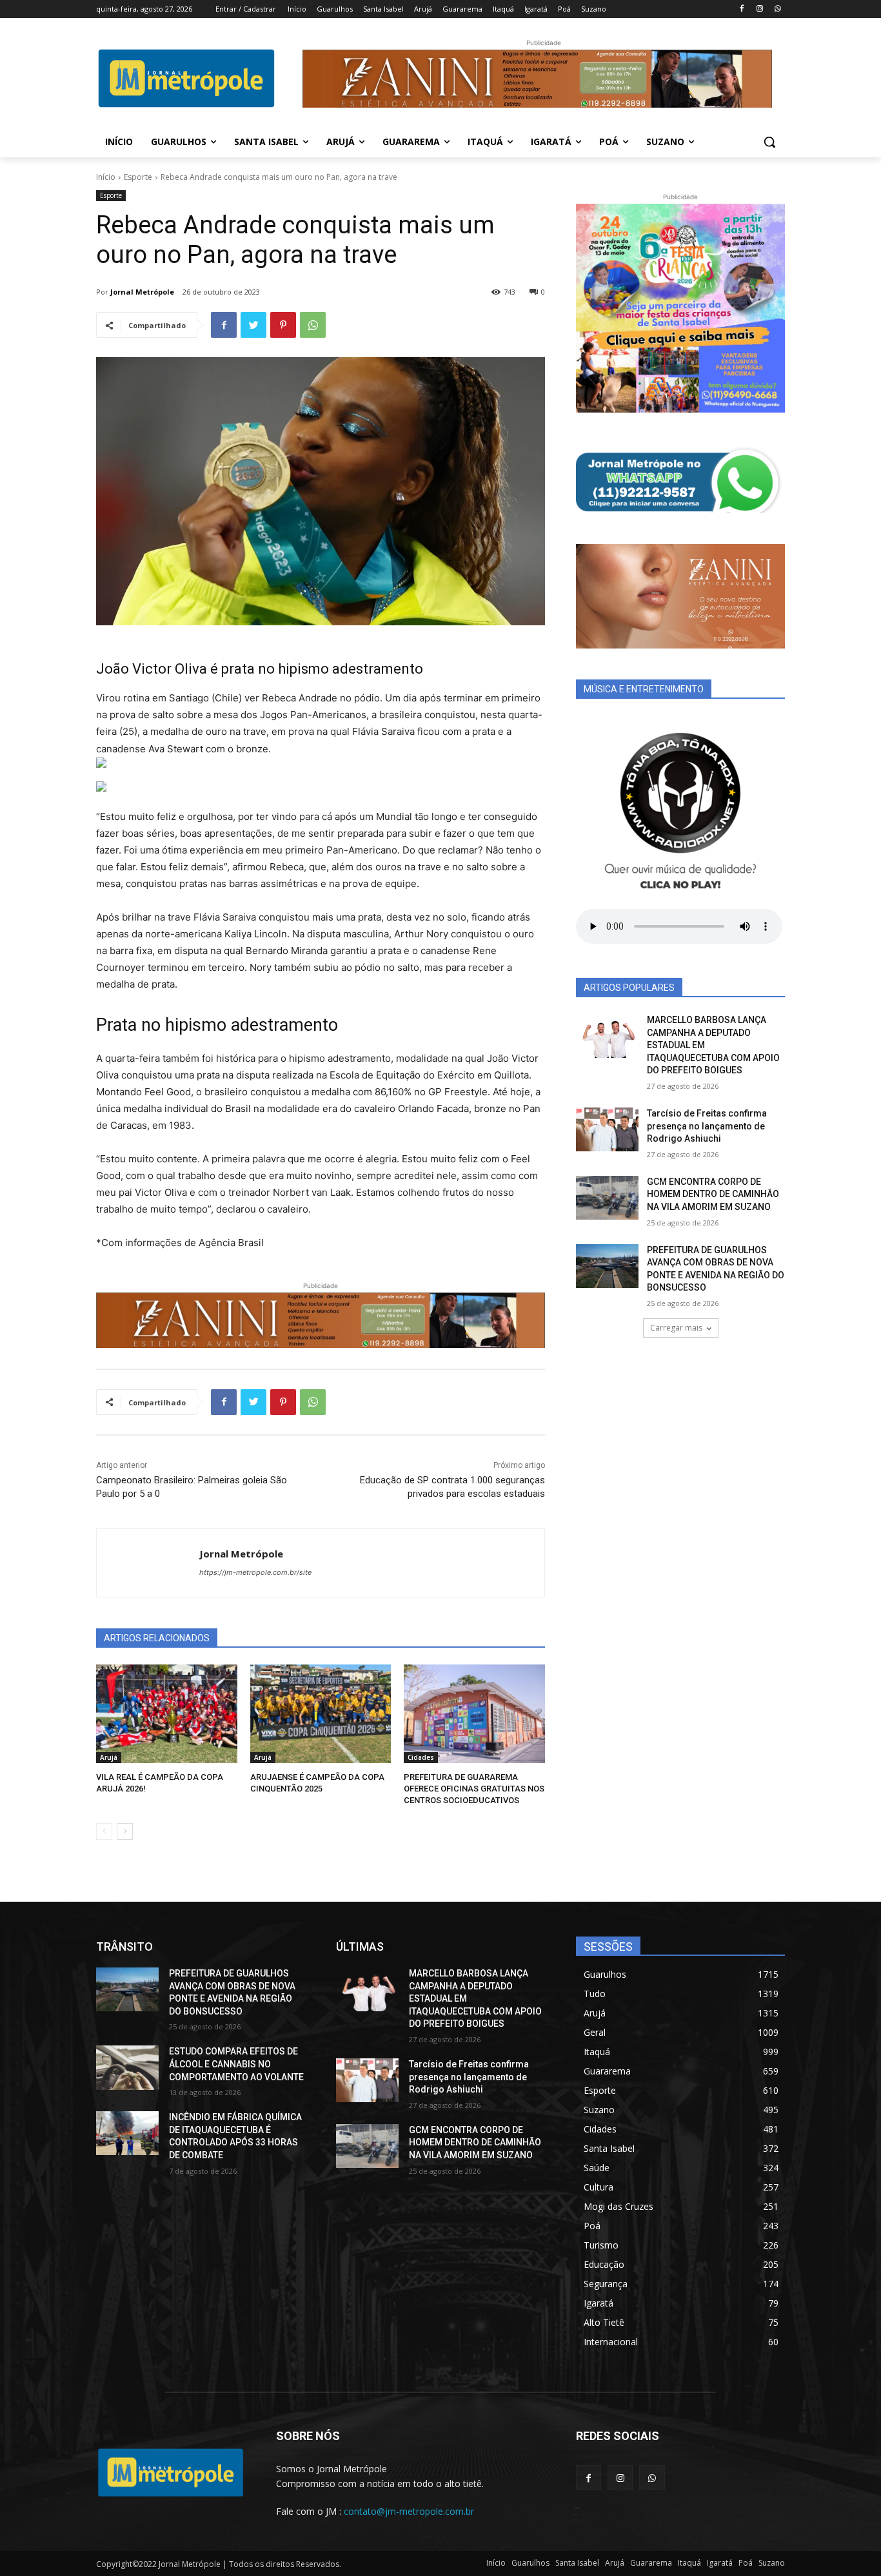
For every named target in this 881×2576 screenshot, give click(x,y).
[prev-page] (104, 1831)
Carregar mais (676, 1328)
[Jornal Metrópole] (148, 1563)
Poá (746, 2563)
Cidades (421, 1757)
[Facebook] (742, 9)
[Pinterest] (283, 325)
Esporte (138, 177)
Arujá (109, 1757)
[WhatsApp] (777, 9)
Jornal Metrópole (142, 292)
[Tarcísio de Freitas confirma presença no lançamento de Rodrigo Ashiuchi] (607, 1129)
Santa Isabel (577, 2563)
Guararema (651, 2563)
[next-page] (125, 1831)
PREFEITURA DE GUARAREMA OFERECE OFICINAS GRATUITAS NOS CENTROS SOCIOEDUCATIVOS (474, 1789)
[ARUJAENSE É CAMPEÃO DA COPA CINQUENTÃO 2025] (321, 1714)
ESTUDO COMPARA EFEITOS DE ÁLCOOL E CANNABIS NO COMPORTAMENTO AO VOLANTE (236, 2064)
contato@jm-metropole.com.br (409, 2511)
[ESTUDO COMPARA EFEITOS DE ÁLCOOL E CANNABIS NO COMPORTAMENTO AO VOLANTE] (127, 2067)
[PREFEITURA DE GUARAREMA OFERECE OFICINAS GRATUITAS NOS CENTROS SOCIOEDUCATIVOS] (474, 1714)
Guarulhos (530, 2563)
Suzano (772, 2563)
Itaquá (689, 2563)
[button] (769, 142)
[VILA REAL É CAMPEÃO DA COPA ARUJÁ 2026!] (167, 1714)
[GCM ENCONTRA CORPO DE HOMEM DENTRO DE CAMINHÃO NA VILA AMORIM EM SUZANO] (607, 1198)
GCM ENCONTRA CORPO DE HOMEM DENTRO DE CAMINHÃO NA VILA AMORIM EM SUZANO (713, 1194)
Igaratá (720, 2563)
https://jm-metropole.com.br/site (255, 1572)
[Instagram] (759, 9)
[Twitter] (253, 325)
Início (106, 177)
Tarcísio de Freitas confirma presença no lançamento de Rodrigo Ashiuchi (707, 1126)
